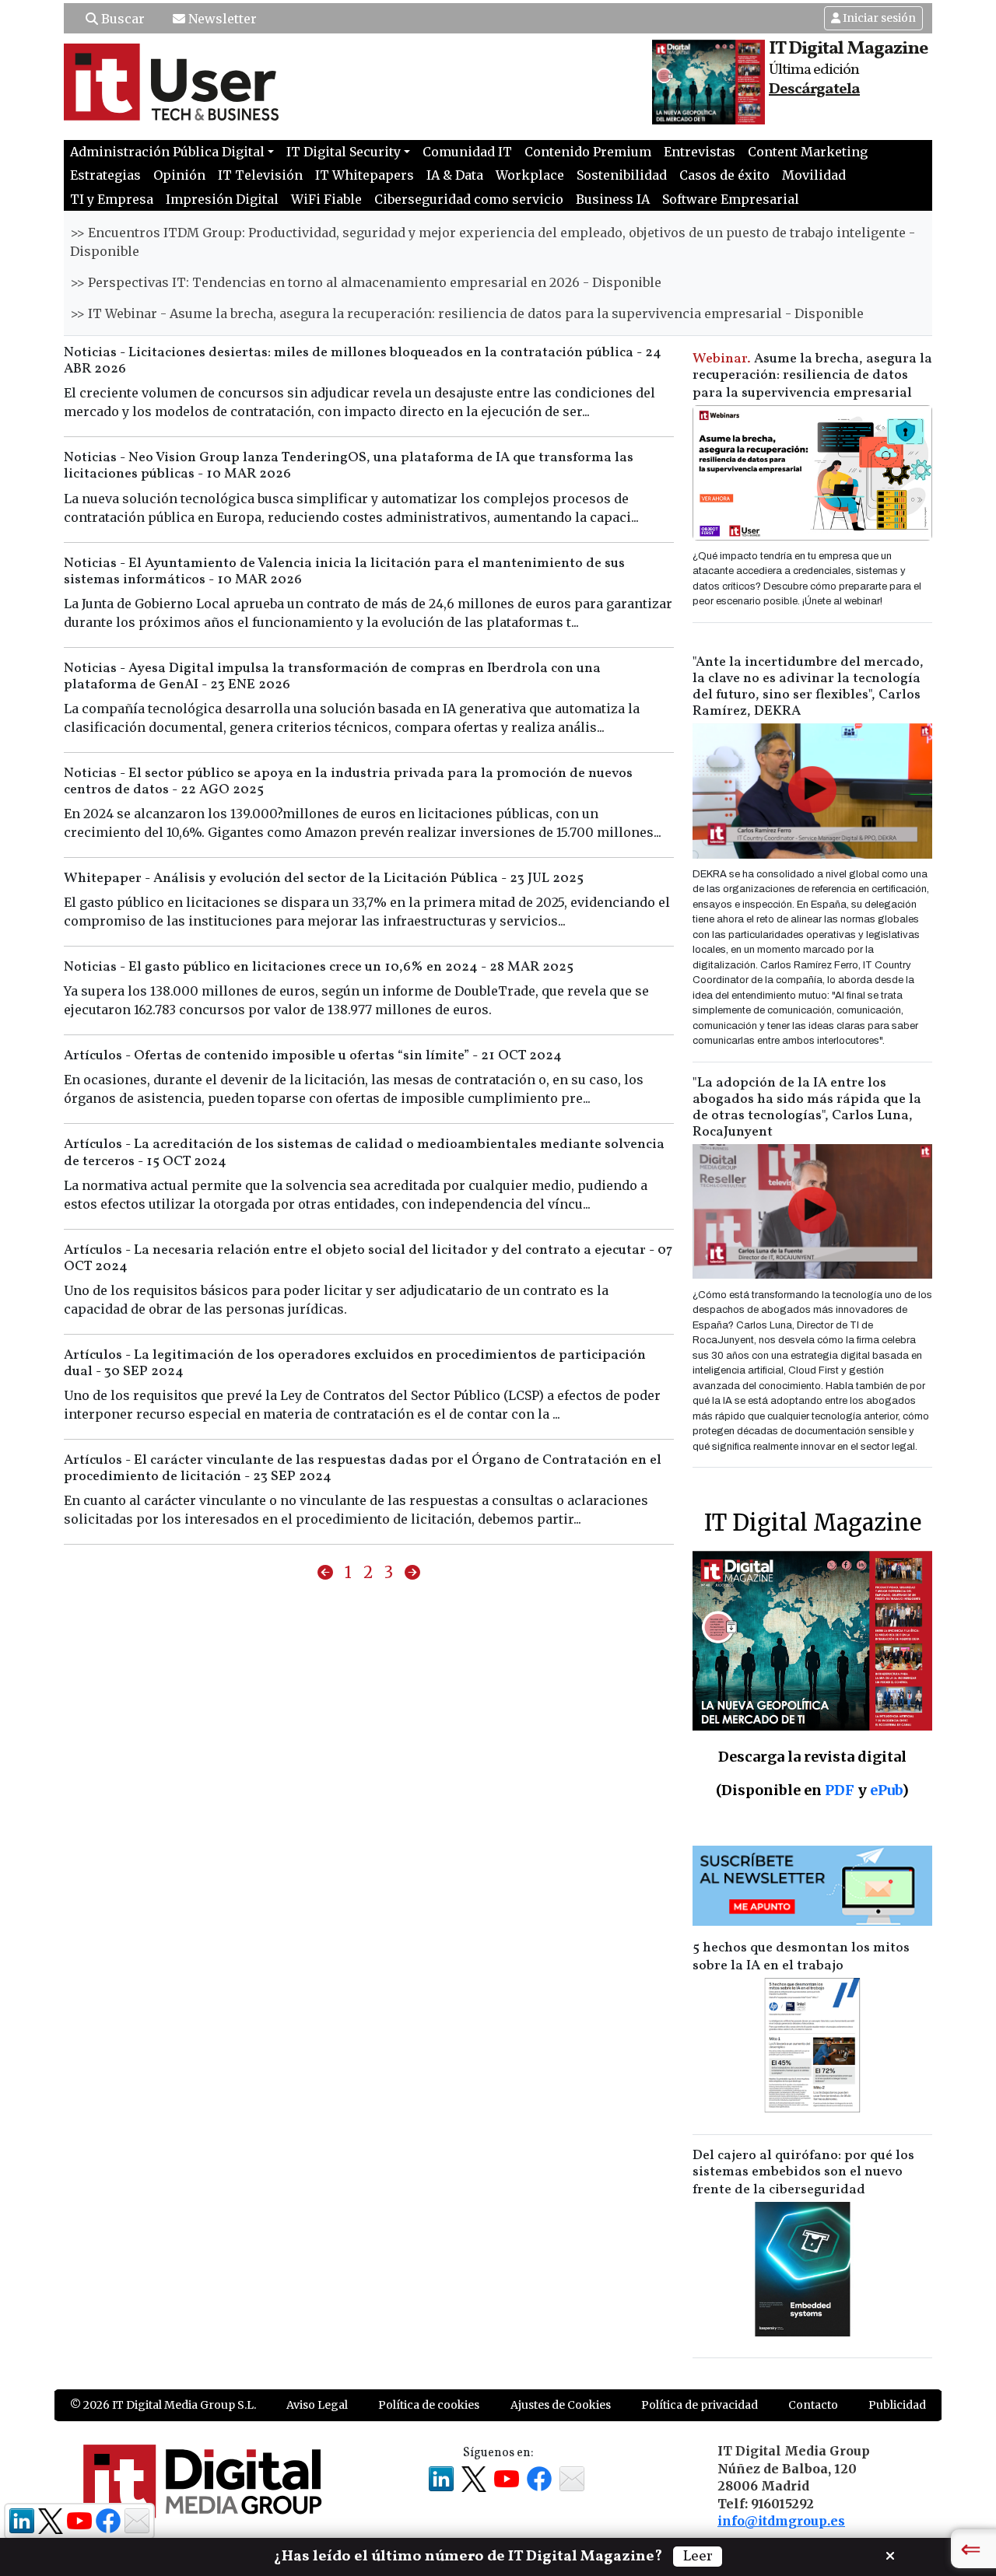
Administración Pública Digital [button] (167, 152)
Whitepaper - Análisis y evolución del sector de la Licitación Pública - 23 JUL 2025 (324, 878)
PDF (840, 1790)
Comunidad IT (467, 152)
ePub (886, 1790)
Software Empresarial (731, 199)
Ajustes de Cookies (561, 2405)
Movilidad (814, 175)
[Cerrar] (890, 2554)
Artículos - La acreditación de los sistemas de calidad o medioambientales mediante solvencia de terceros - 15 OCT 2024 (364, 1153)
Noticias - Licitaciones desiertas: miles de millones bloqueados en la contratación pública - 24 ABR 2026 (363, 361)
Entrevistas (700, 152)
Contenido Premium (588, 152)
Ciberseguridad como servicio (469, 199)
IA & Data (455, 175)
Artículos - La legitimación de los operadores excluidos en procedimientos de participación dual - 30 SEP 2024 (355, 1363)
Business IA (613, 199)
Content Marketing (808, 152)
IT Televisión (260, 175)
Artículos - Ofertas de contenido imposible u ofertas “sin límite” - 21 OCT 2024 (313, 1056)
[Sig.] (412, 1573)
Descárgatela (814, 89)
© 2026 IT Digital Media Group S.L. (163, 2405)
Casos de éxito (724, 175)
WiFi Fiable (326, 199)
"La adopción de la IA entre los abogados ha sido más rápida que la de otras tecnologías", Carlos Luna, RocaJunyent (807, 1108)
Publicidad (897, 2405)
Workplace (530, 175)
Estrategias (105, 175)
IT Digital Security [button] (344, 152)
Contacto (813, 2405)
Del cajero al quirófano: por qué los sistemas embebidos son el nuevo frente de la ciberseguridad (803, 2173)
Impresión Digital (222, 199)
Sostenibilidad (622, 175)
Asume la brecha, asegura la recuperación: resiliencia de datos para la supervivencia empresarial (812, 376)
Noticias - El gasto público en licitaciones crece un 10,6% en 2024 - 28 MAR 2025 (319, 967)
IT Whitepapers (365, 175)
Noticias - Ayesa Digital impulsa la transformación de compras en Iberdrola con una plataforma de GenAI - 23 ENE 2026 (332, 677)
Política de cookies (429, 2405)
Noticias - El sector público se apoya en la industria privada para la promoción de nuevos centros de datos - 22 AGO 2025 (348, 782)
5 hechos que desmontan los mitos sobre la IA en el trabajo (801, 1957)
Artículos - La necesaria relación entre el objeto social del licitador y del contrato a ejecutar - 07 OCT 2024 (368, 1258)
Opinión (179, 175)
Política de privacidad (700, 2405)
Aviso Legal (317, 2405)
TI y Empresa (112, 199)
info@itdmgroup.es (781, 2521)
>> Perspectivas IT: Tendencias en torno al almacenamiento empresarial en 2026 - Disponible (366, 282)
